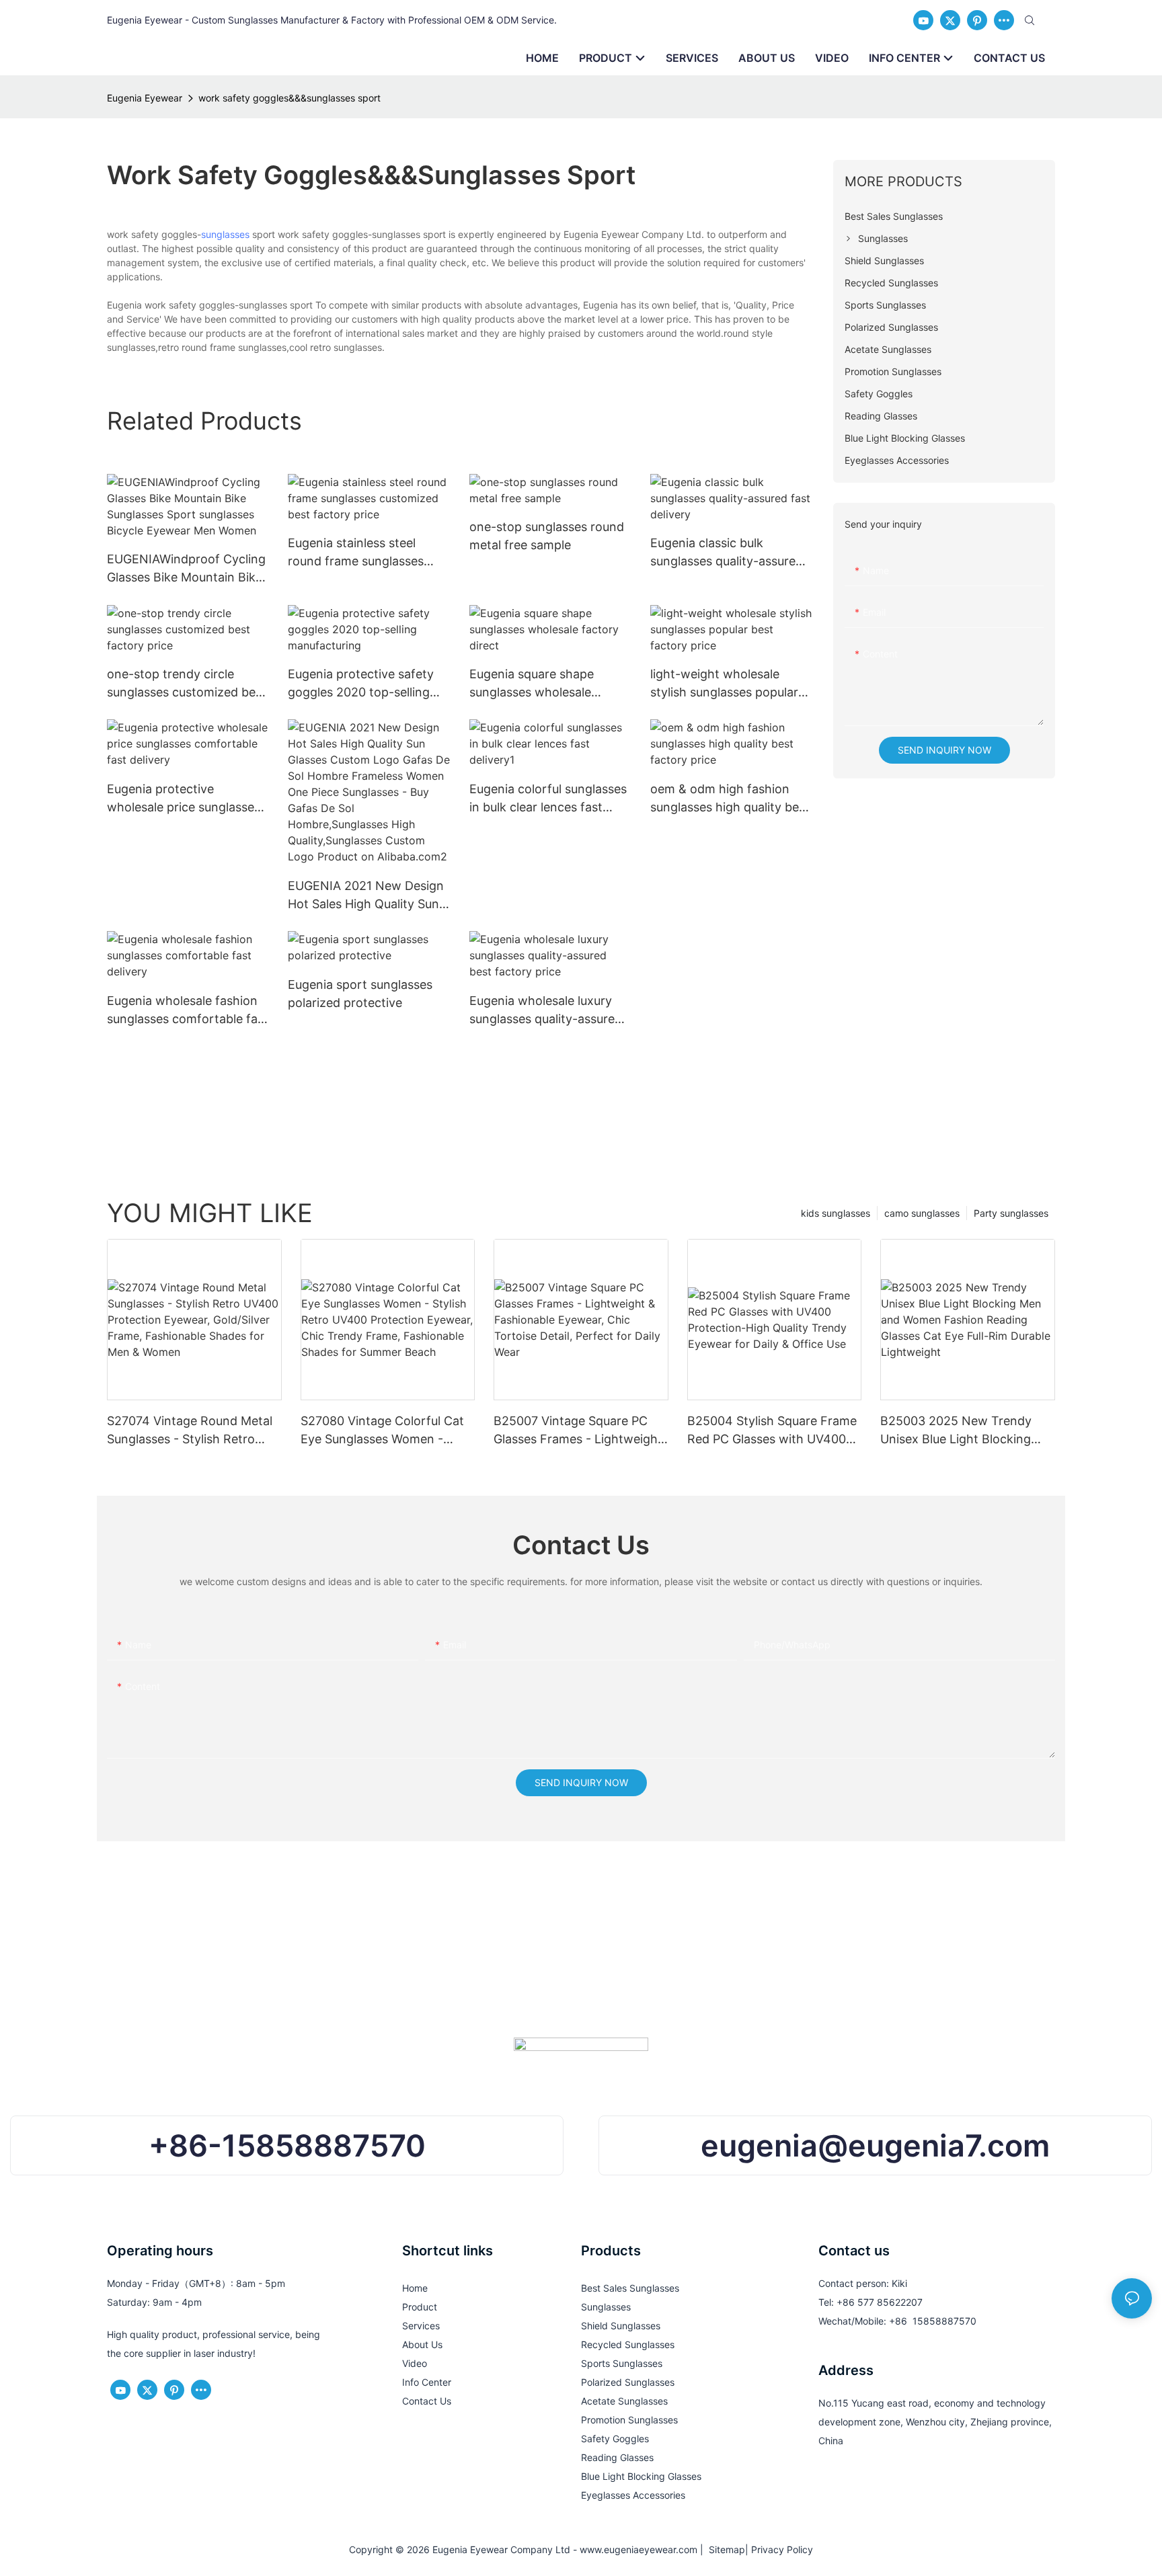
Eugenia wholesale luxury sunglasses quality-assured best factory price (546, 1011)
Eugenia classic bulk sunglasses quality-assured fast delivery (727, 553)
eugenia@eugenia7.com (875, 2145)
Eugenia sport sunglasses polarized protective (360, 994)
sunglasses (225, 234)
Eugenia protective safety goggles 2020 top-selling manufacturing (361, 684)
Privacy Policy (782, 2549)
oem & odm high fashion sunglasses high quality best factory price (730, 799)
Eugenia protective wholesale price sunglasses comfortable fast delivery (184, 799)
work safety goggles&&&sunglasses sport (289, 98)
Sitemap (724, 2549)
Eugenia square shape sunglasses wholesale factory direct (532, 684)
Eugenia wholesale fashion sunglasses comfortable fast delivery (188, 1011)
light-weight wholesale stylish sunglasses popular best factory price (724, 684)
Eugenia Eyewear (145, 98)
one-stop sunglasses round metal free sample (547, 536)
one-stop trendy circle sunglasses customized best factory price (187, 684)
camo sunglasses (922, 1213)
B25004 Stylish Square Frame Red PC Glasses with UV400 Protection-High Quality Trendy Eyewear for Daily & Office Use (772, 1431)
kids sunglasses (836, 1213)
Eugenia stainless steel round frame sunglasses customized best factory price (357, 553)
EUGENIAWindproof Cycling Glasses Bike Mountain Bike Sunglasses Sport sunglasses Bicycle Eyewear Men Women (186, 569)
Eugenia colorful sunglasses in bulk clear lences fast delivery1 (548, 799)
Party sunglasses (1011, 1213)
